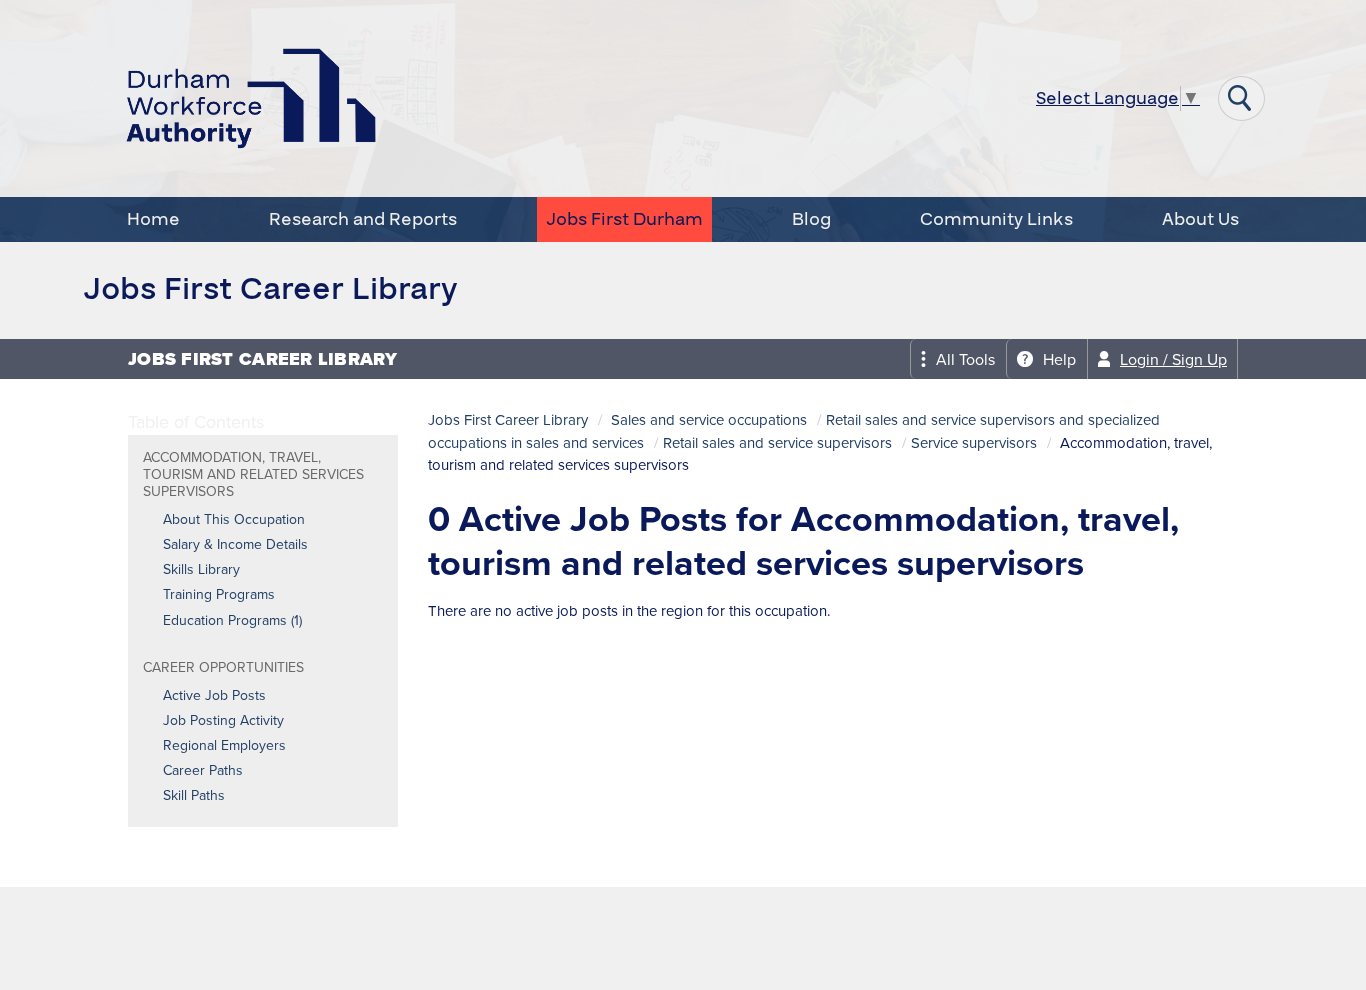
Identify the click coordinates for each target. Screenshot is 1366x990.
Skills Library (201, 570)
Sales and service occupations (709, 420)
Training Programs (219, 595)
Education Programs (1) (232, 621)
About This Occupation (234, 520)
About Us (1200, 219)
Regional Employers (224, 746)
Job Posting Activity (223, 721)
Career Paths (203, 771)
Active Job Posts (214, 696)
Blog (811, 219)
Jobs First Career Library (508, 420)
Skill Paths (194, 796)
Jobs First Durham (624, 219)
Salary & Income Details (235, 545)
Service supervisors (974, 443)
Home (153, 219)
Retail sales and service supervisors (777, 443)
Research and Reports (363, 219)
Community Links (996, 219)
